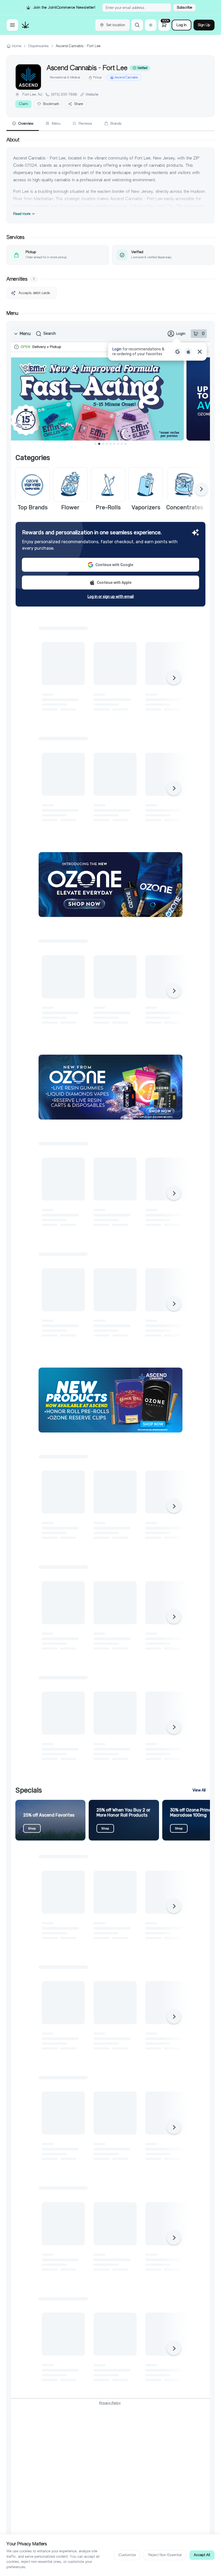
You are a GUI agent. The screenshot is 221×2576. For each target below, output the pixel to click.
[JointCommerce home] (25, 25)
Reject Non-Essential (165, 2555)
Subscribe (184, 7)
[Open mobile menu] (12, 25)
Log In (182, 25)
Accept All (202, 2555)
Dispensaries (39, 46)
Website (92, 94)
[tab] (23, 124)
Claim (23, 104)
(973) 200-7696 (64, 94)
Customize (127, 2555)
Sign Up (204, 25)
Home (17, 46)
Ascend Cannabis (126, 77)
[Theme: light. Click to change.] (151, 25)
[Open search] (137, 25)
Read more (22, 214)
